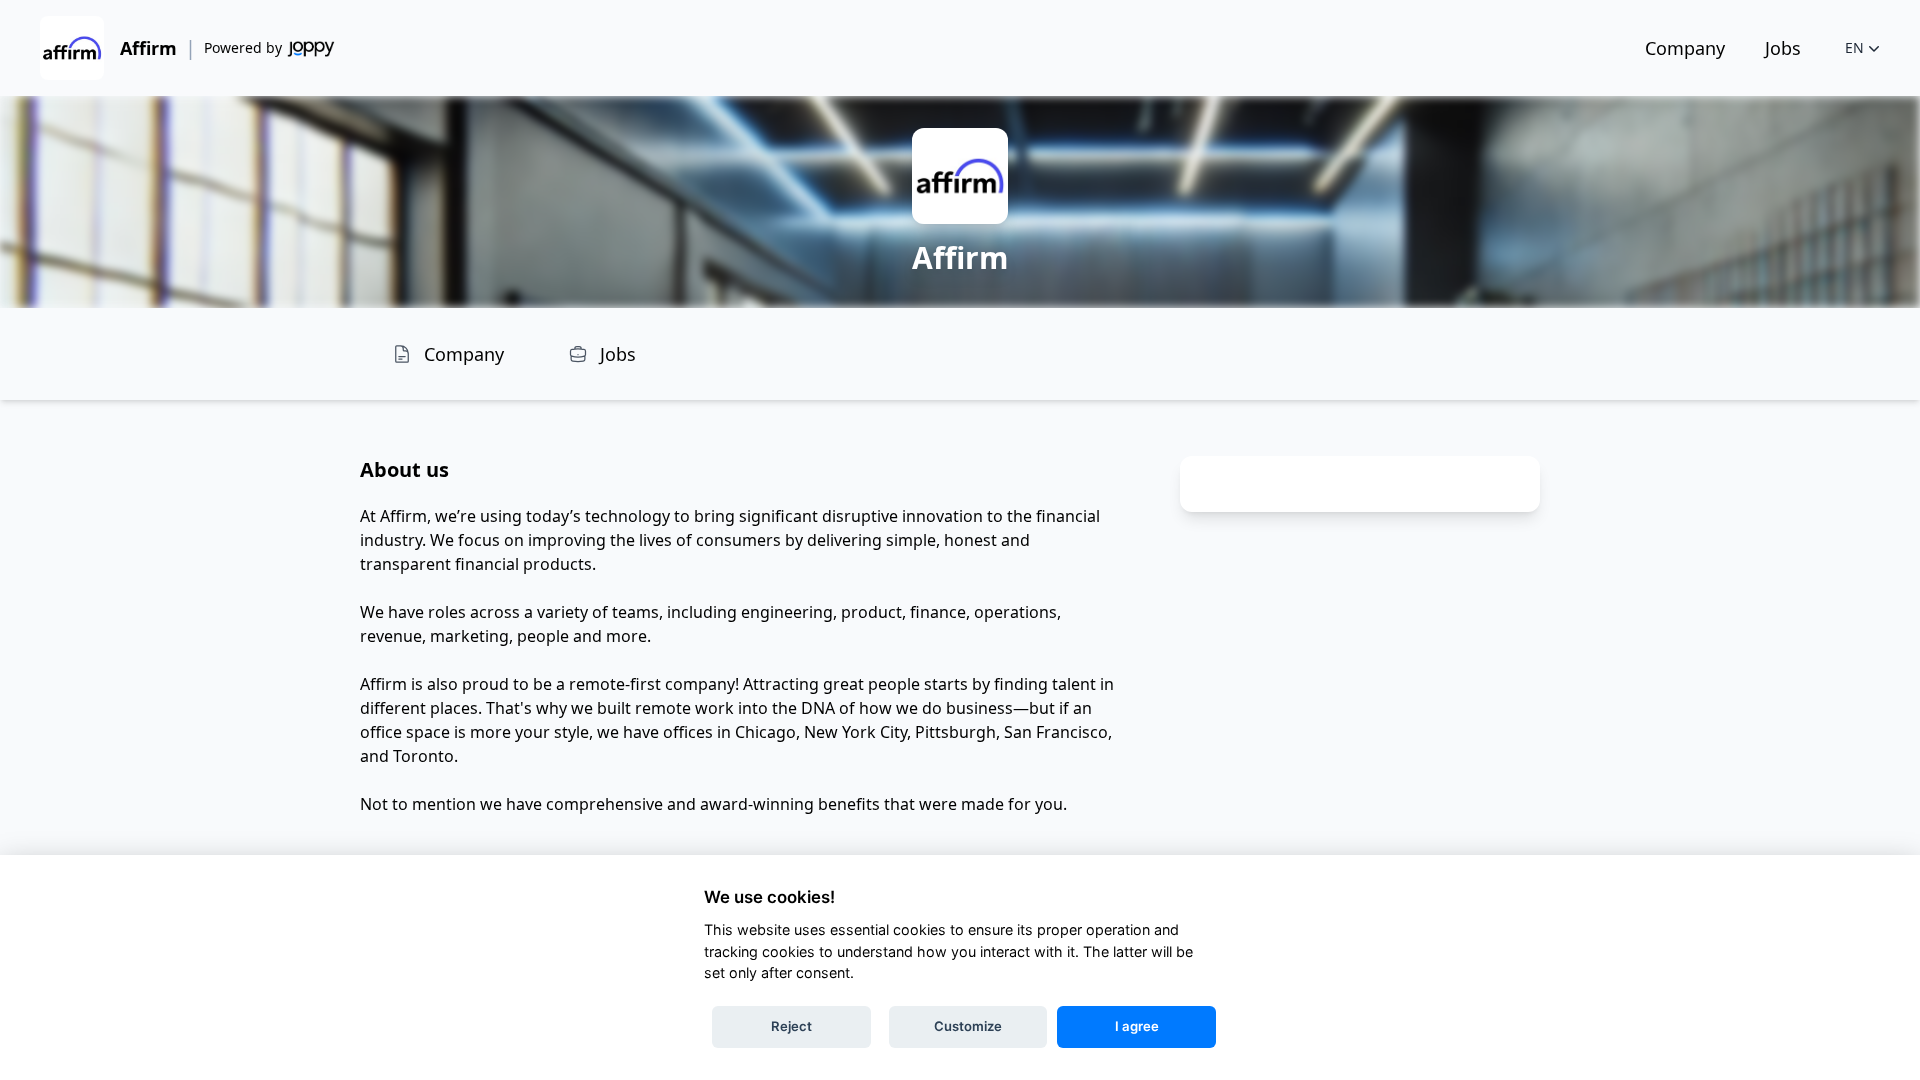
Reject (791, 1026)
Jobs (1783, 48)
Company (1685, 48)
